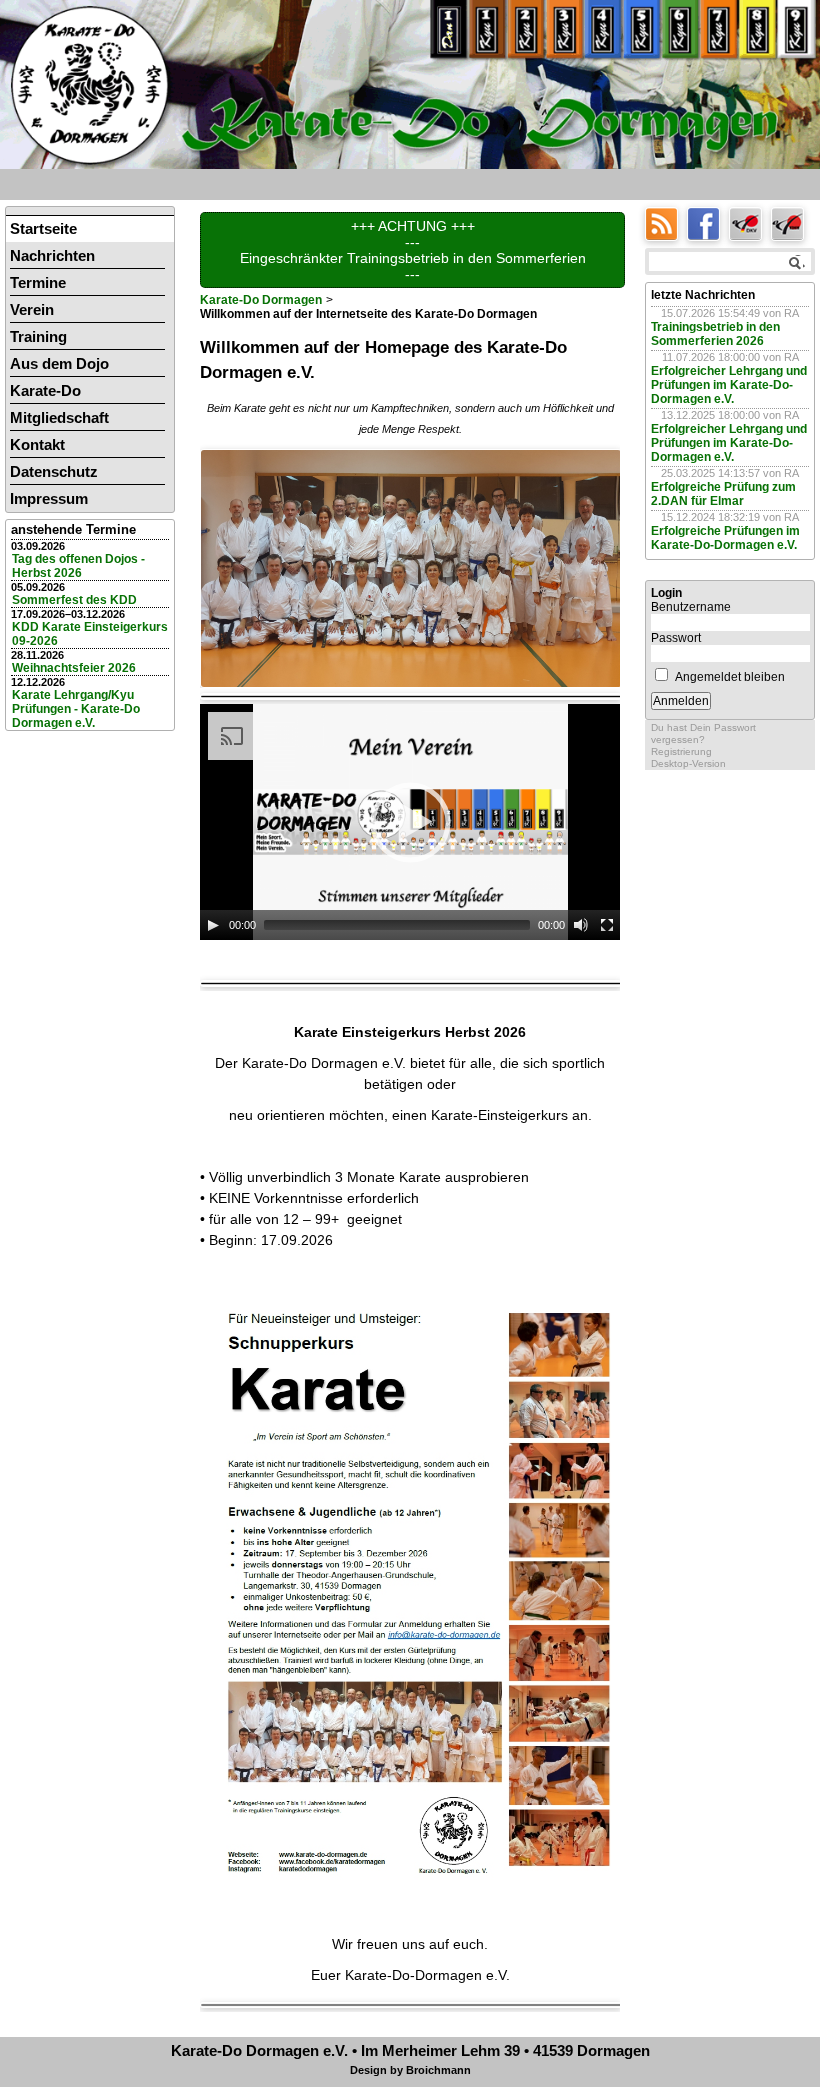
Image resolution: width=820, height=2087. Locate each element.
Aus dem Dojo (59, 363)
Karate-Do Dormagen (261, 300)
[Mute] (581, 925)
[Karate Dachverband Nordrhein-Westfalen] (790, 222)
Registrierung (681, 751)
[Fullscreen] (607, 925)
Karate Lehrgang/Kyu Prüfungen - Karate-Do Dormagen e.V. (76, 709)
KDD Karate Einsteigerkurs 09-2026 (90, 634)
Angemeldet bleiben (730, 677)
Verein (32, 309)
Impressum (49, 498)
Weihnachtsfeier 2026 (74, 668)
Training (38, 336)
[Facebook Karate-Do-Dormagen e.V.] (708, 222)
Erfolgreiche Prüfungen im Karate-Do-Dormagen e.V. (725, 538)
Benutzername (691, 607)
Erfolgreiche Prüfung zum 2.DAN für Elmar (723, 494)
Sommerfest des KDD (74, 600)
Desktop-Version (688, 763)
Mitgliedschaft (59, 417)
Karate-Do (45, 390)
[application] (410, 822)
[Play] (213, 925)
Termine (38, 282)
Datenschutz (54, 471)
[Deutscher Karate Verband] (750, 222)
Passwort (676, 638)
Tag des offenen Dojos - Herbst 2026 (78, 566)
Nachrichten (52, 255)
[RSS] (666, 222)
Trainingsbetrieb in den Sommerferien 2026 (715, 334)
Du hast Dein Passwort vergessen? (703, 733)
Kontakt (37, 444)
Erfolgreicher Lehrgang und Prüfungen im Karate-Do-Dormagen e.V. (729, 385)
